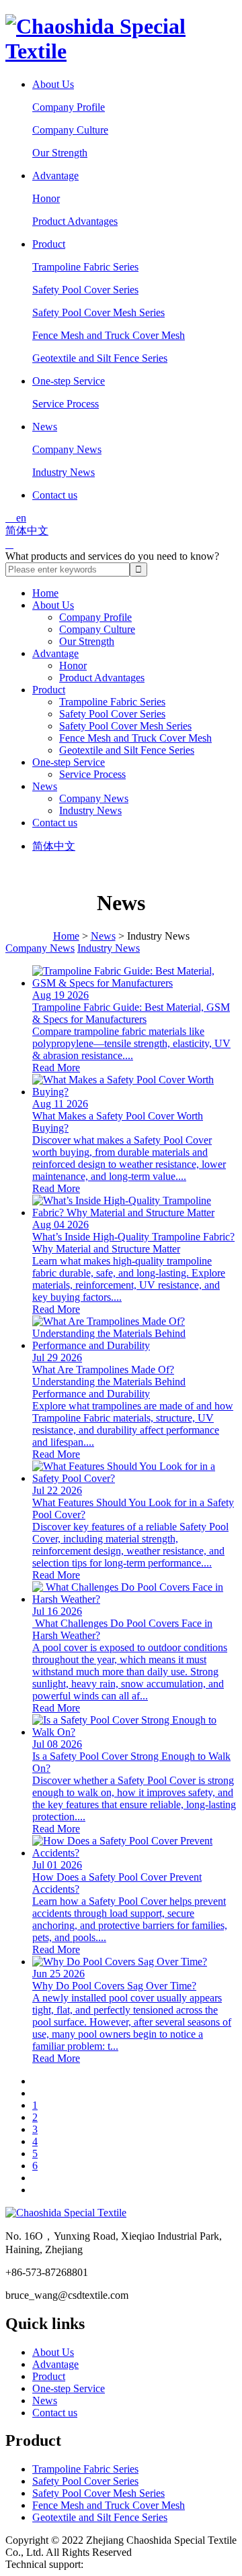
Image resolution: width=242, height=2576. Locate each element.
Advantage (55, 176)
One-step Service (69, 381)
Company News (67, 449)
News (45, 427)
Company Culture (70, 130)
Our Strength (60, 153)
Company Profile (69, 107)
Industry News (64, 472)
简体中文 (27, 531)
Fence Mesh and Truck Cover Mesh (109, 335)
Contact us (55, 495)
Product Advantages (75, 221)
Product (49, 244)
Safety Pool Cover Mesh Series (98, 312)
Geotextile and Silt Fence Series (100, 358)
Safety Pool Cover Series (85, 290)
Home (45, 593)
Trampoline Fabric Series (85, 267)
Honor (46, 198)
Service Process (66, 404)
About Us (53, 84)
